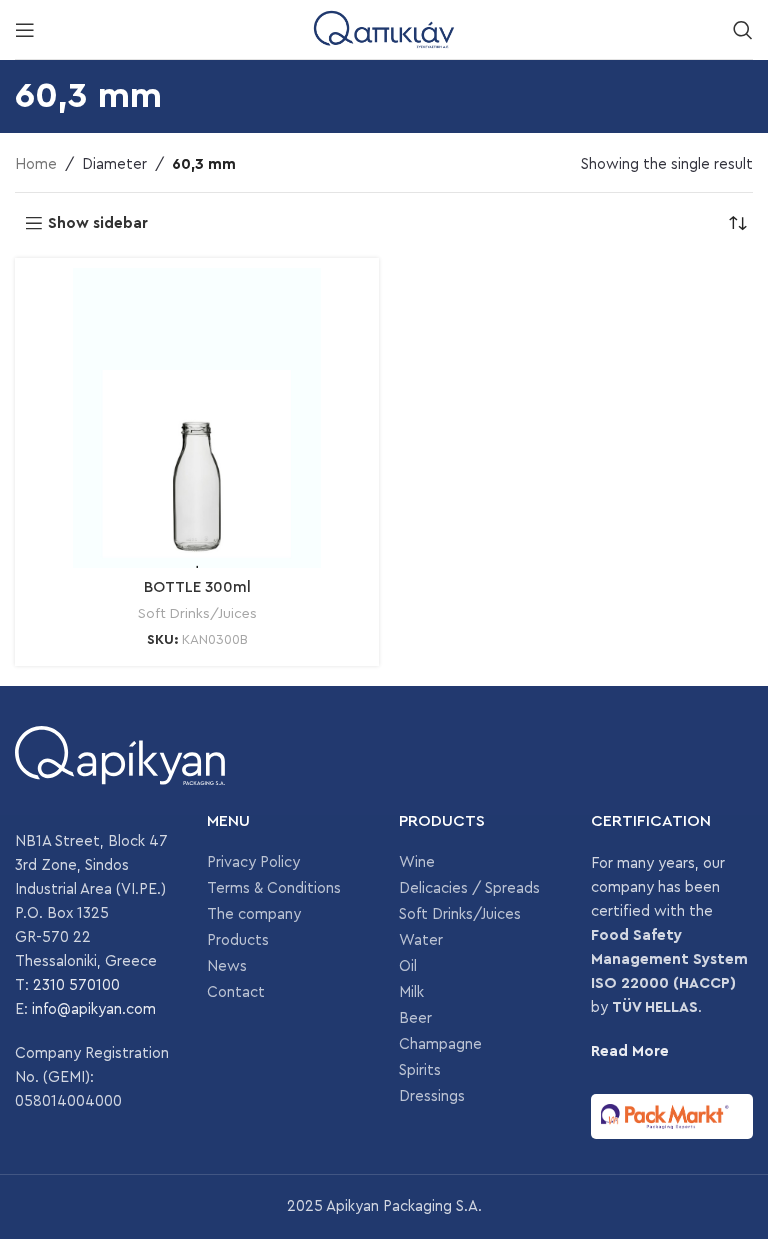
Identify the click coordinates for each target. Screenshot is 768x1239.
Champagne (440, 1044)
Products (238, 940)
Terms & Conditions (274, 888)
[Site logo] (384, 28)
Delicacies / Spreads (469, 888)
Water (421, 940)
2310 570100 (76, 985)
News (227, 966)
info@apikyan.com (94, 1009)
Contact (236, 992)
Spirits (420, 1070)
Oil (408, 966)
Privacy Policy (253, 862)
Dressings (432, 1096)
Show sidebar (98, 223)
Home (36, 164)
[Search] (743, 30)
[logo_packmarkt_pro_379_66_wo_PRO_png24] (672, 1116)
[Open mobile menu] (25, 30)
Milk (411, 992)
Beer (415, 1018)
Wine (417, 862)
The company (254, 914)
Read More (630, 1051)
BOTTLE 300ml (197, 587)
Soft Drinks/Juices (197, 613)
